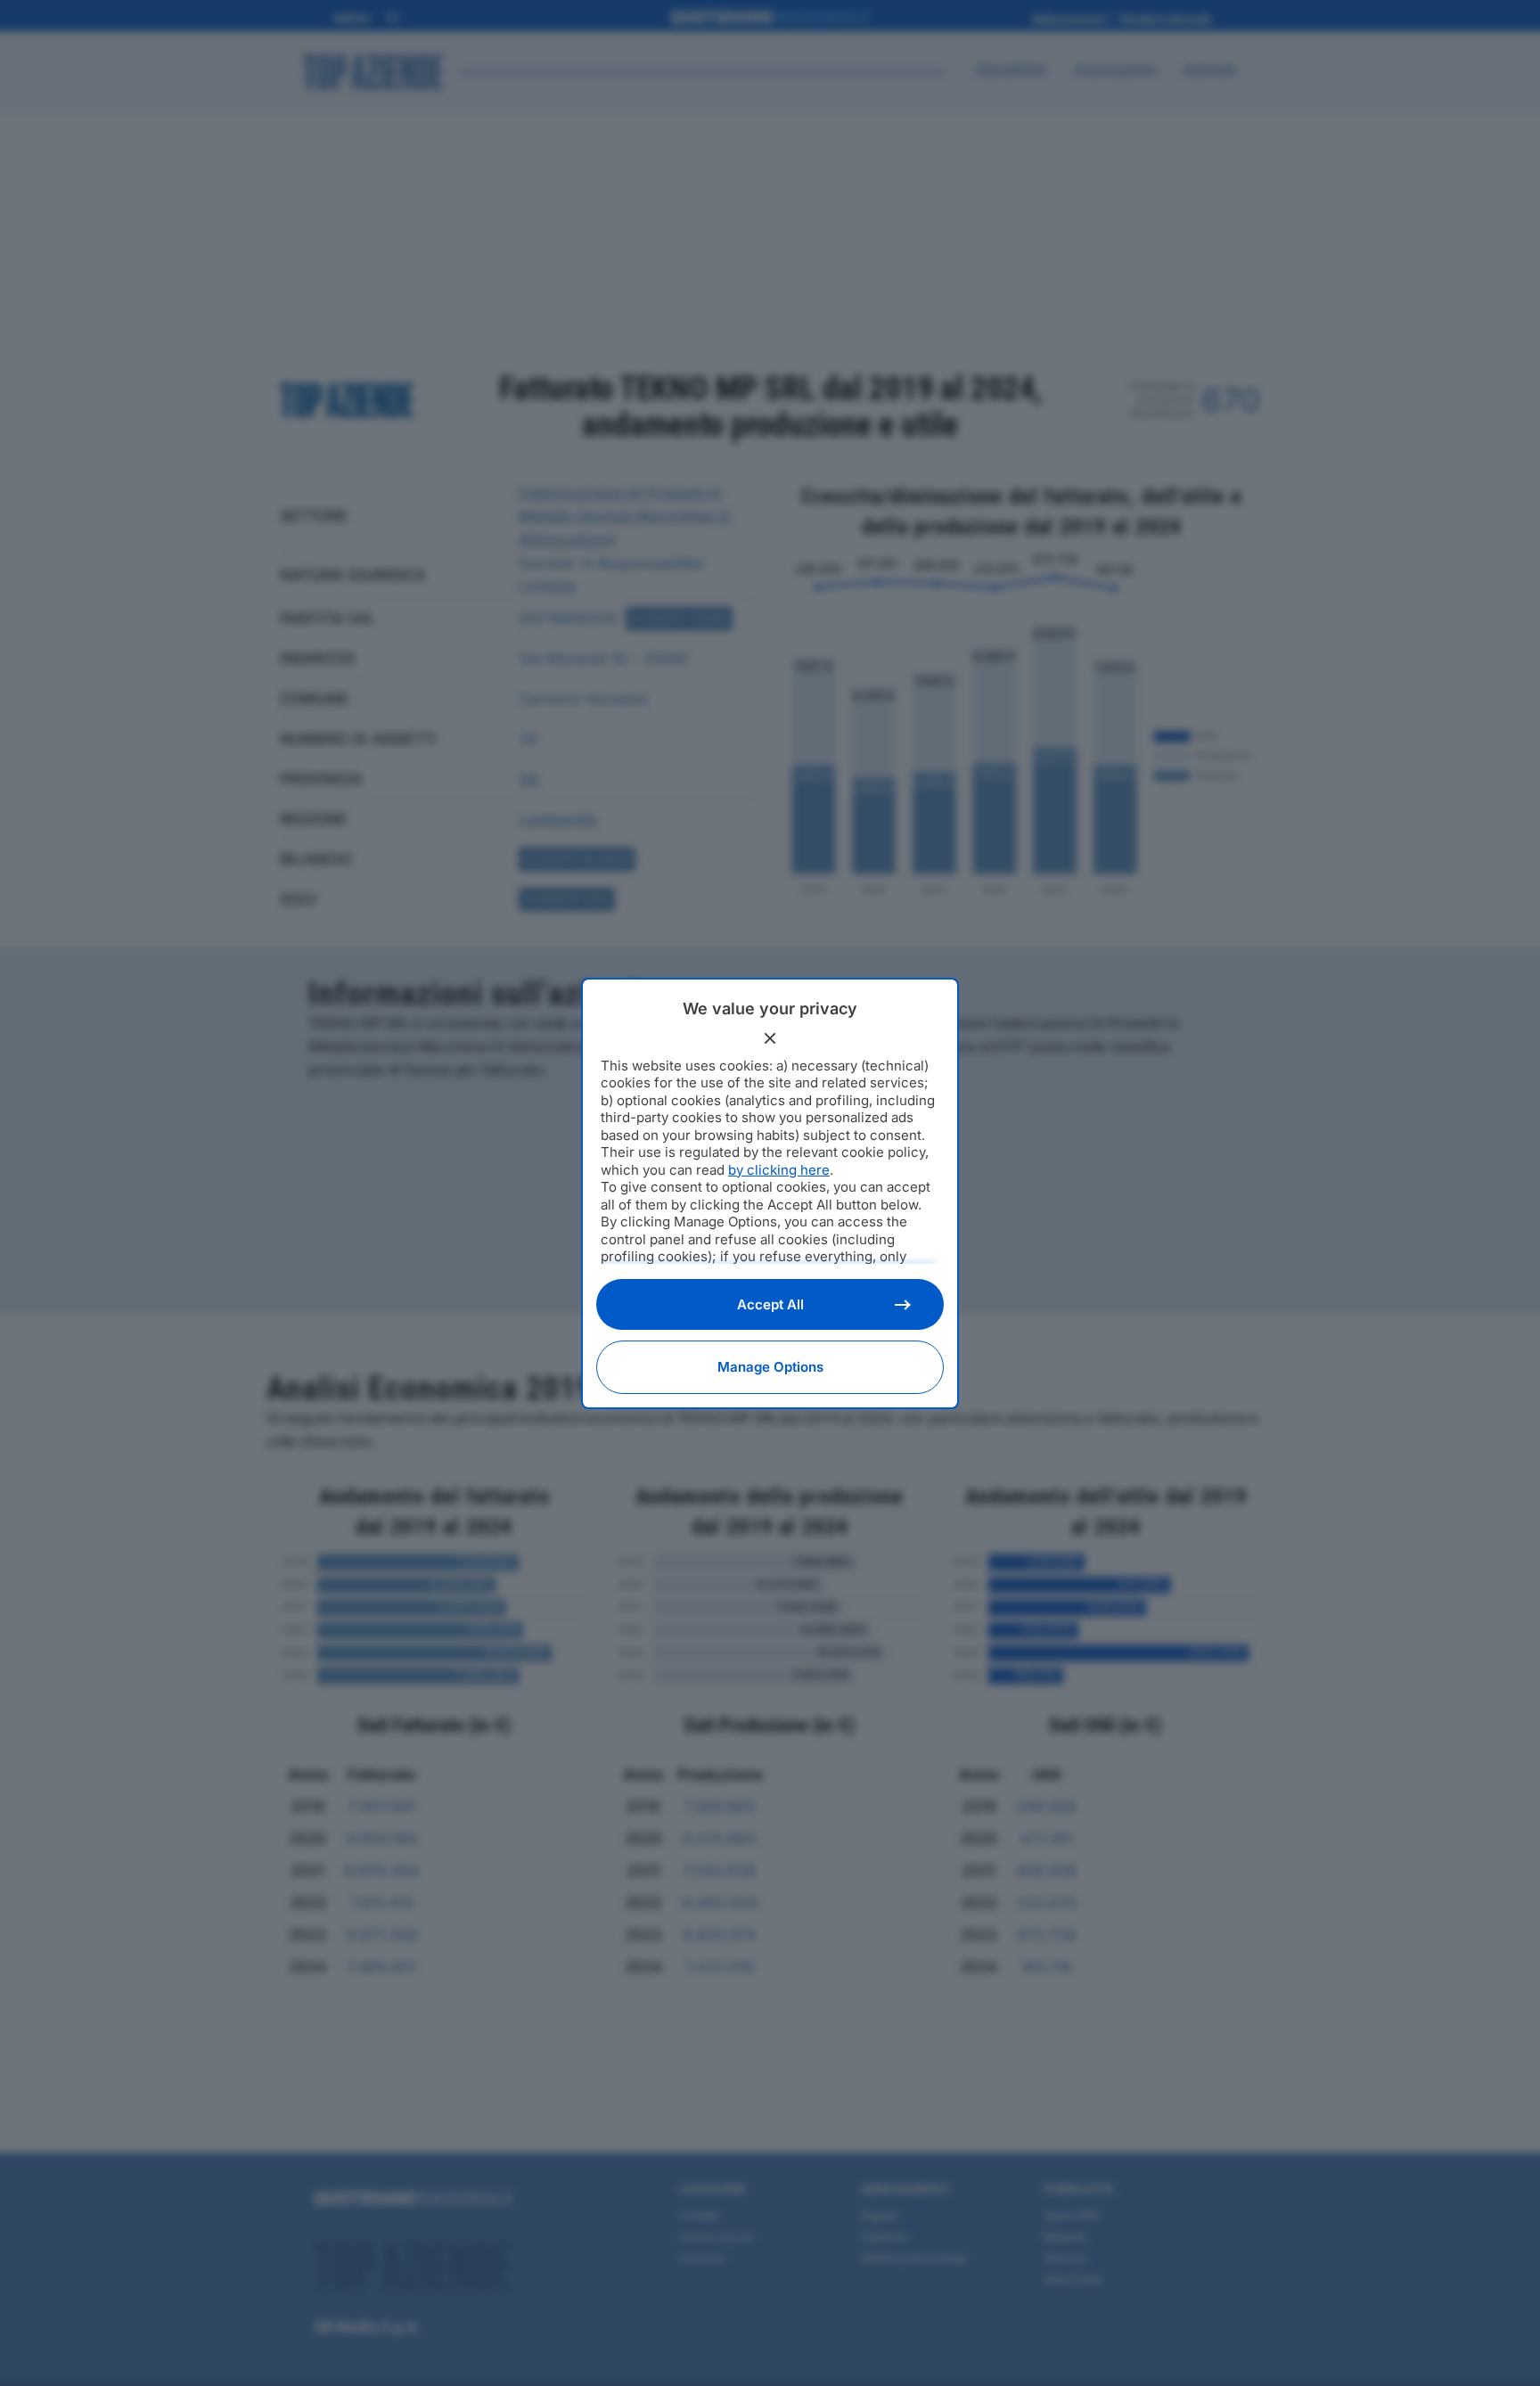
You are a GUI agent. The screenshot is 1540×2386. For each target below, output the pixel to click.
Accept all (770, 1304)
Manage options (770, 1367)
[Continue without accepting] (770, 1038)
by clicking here (779, 1170)
